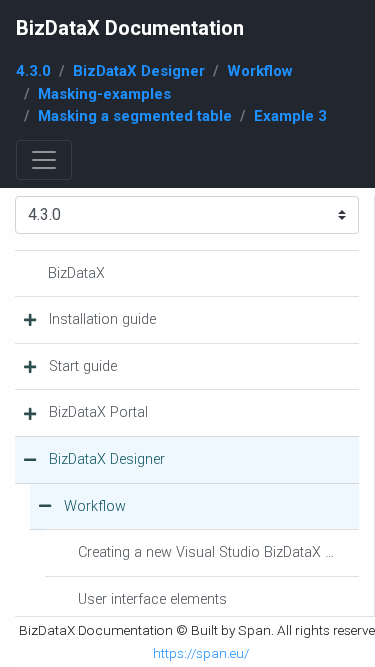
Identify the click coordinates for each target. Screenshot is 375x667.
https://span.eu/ (201, 653)
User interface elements (152, 599)
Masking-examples (104, 94)
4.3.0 (33, 71)
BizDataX (76, 273)
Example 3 (290, 116)
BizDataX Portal (98, 412)
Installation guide (102, 319)
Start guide (83, 366)
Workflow (260, 71)
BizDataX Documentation (130, 28)
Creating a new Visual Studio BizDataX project (218, 552)
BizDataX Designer (139, 71)
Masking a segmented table (135, 116)
